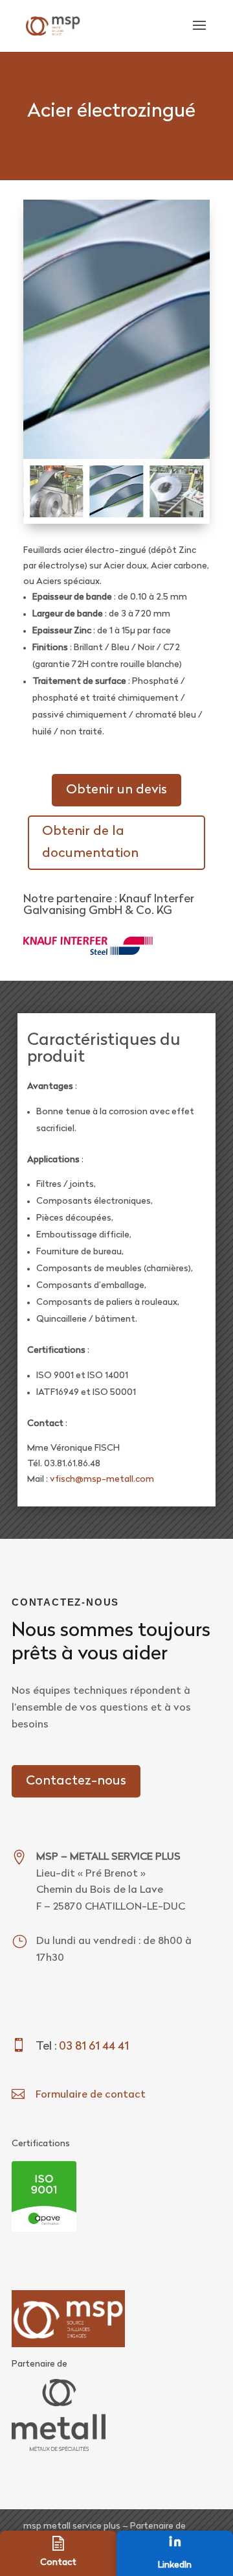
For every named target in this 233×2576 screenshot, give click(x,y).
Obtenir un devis (116, 790)
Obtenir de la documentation (90, 843)
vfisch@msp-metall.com (102, 1480)
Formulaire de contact (91, 2095)
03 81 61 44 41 (94, 2047)
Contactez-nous (76, 1781)
